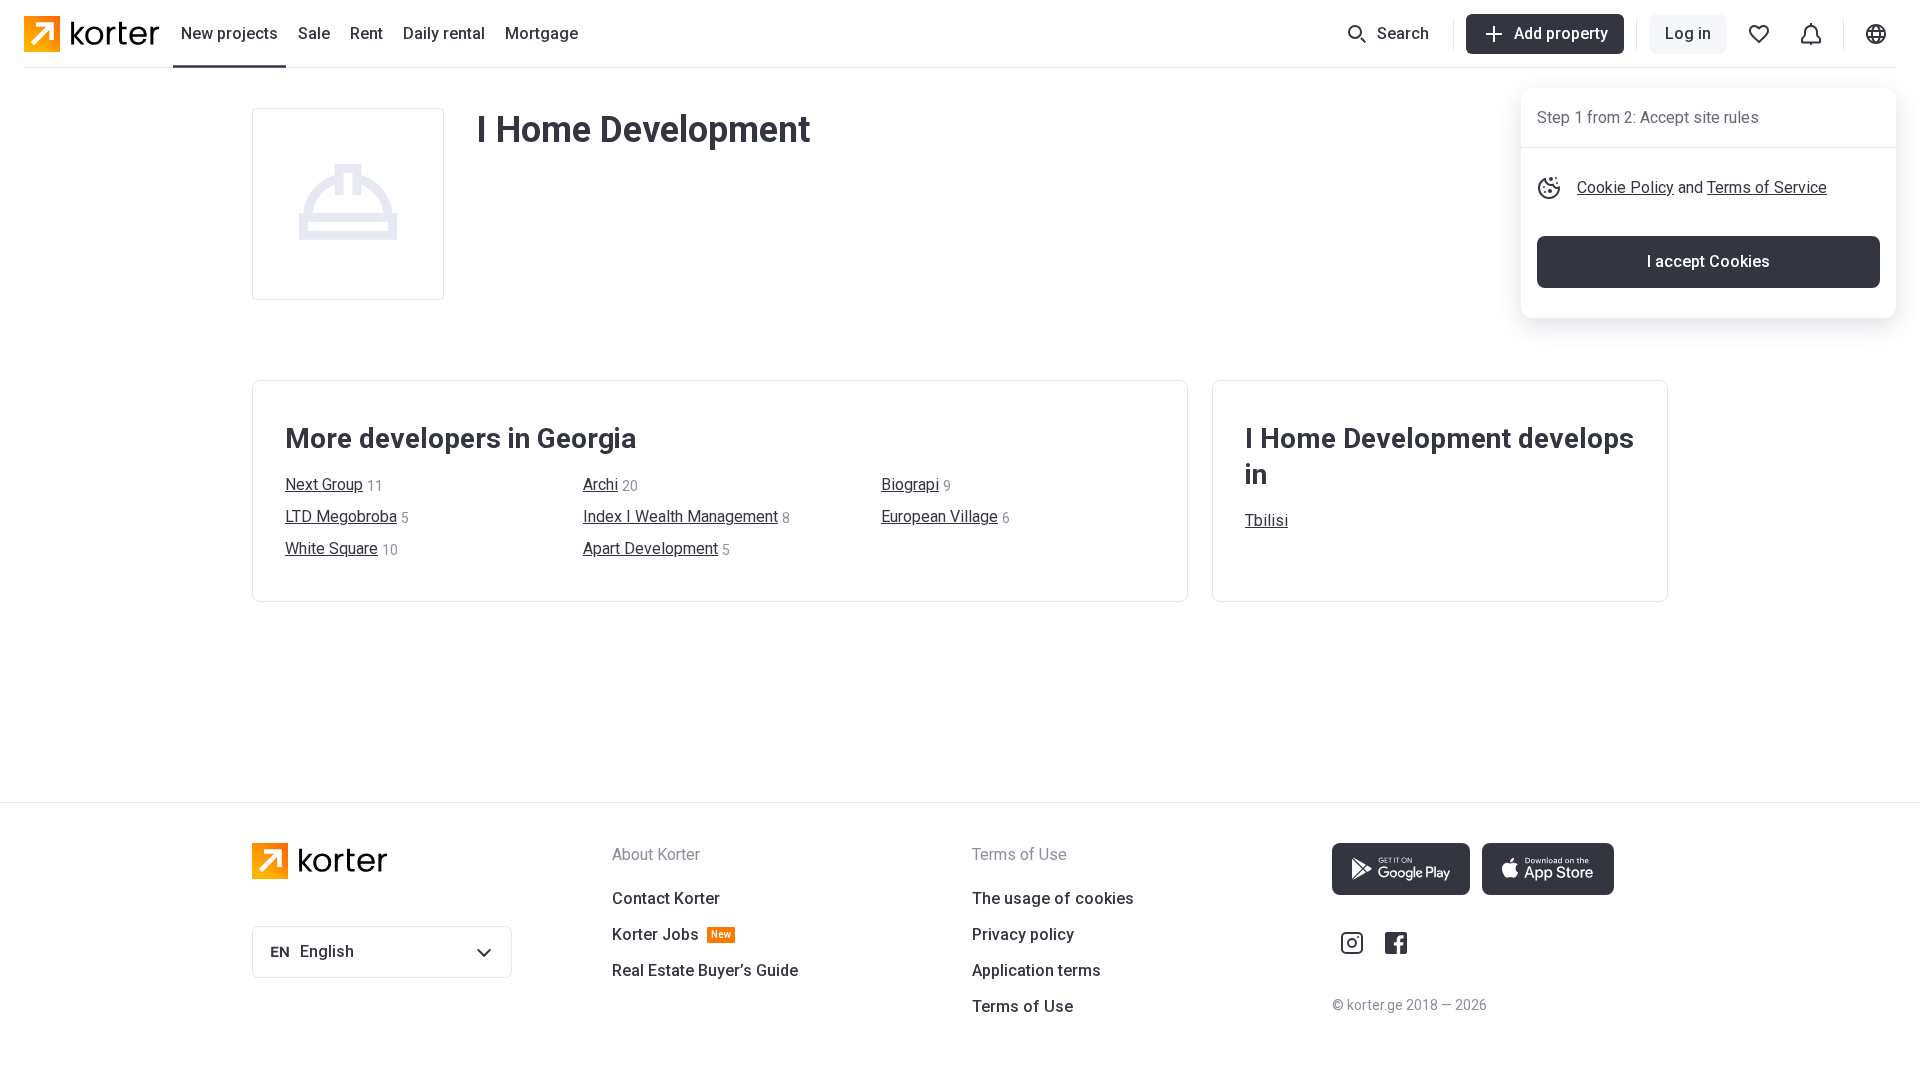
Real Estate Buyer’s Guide (705, 970)
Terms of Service (1767, 187)
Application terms (1036, 970)
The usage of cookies (1053, 898)
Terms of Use (1022, 1006)
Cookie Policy (1625, 187)
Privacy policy (1023, 934)
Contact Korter (666, 898)
